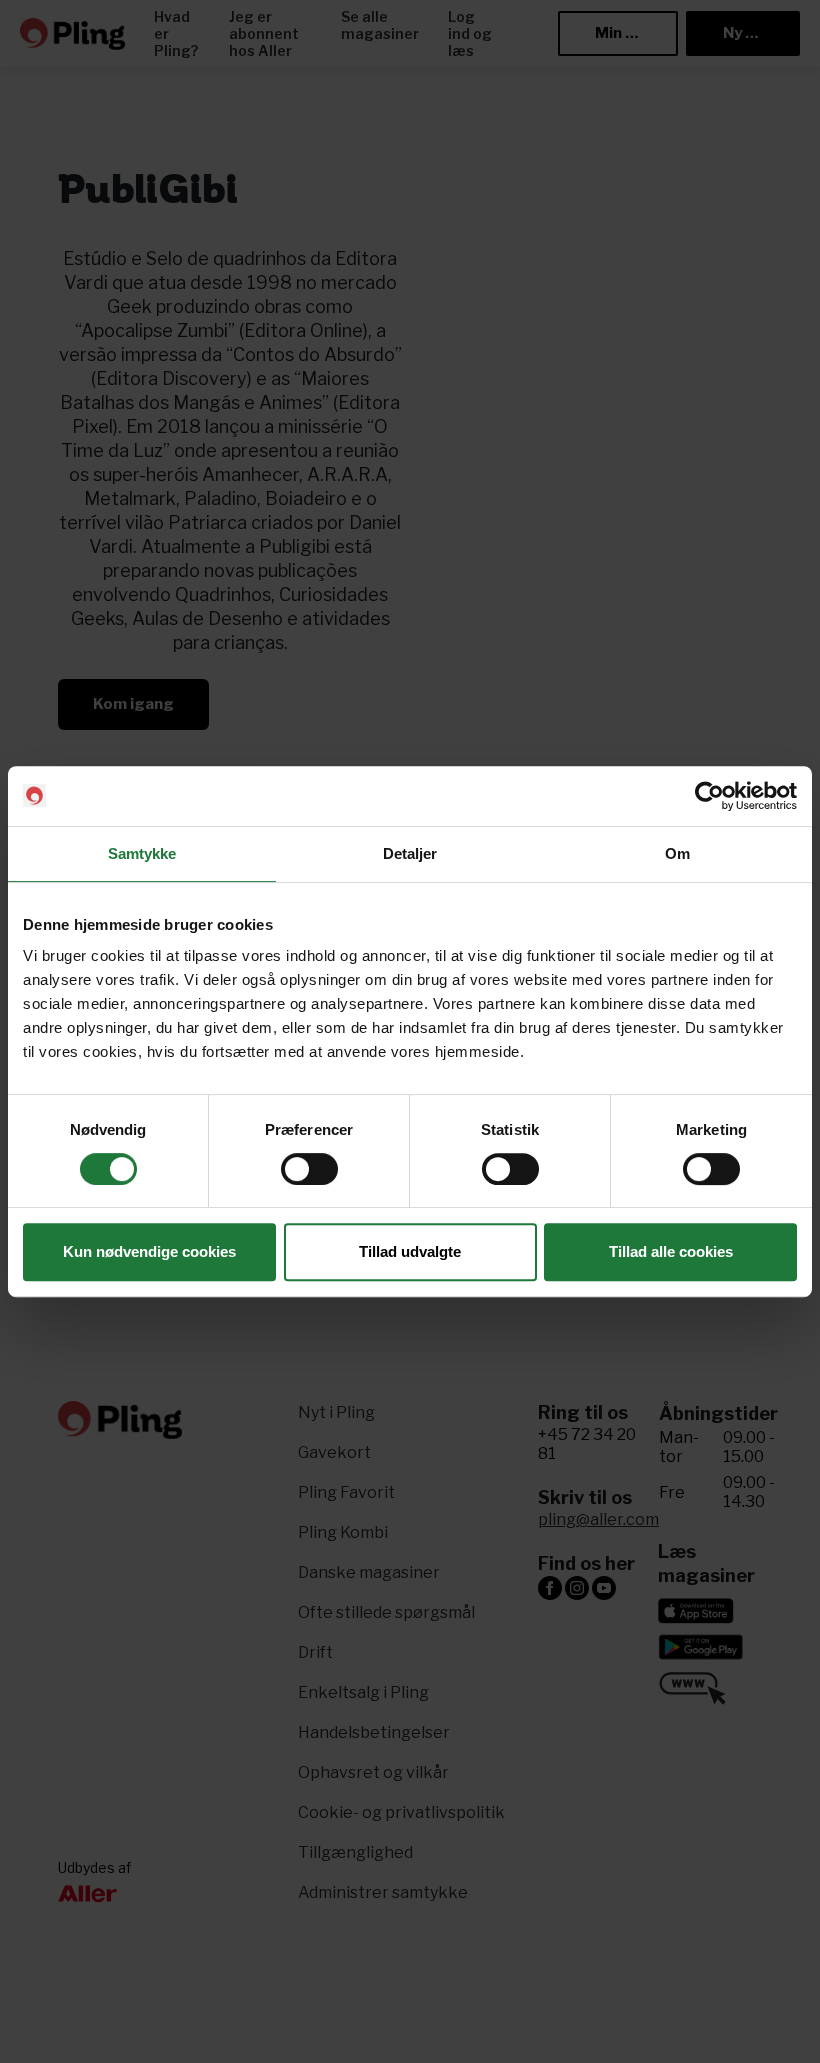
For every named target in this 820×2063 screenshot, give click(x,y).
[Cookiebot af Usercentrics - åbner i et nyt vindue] (709, 796)
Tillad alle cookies (671, 1251)
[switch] (309, 1169)
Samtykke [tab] (142, 853)
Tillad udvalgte (410, 1251)
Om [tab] (677, 853)
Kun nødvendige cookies (149, 1251)
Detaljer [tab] (410, 853)
